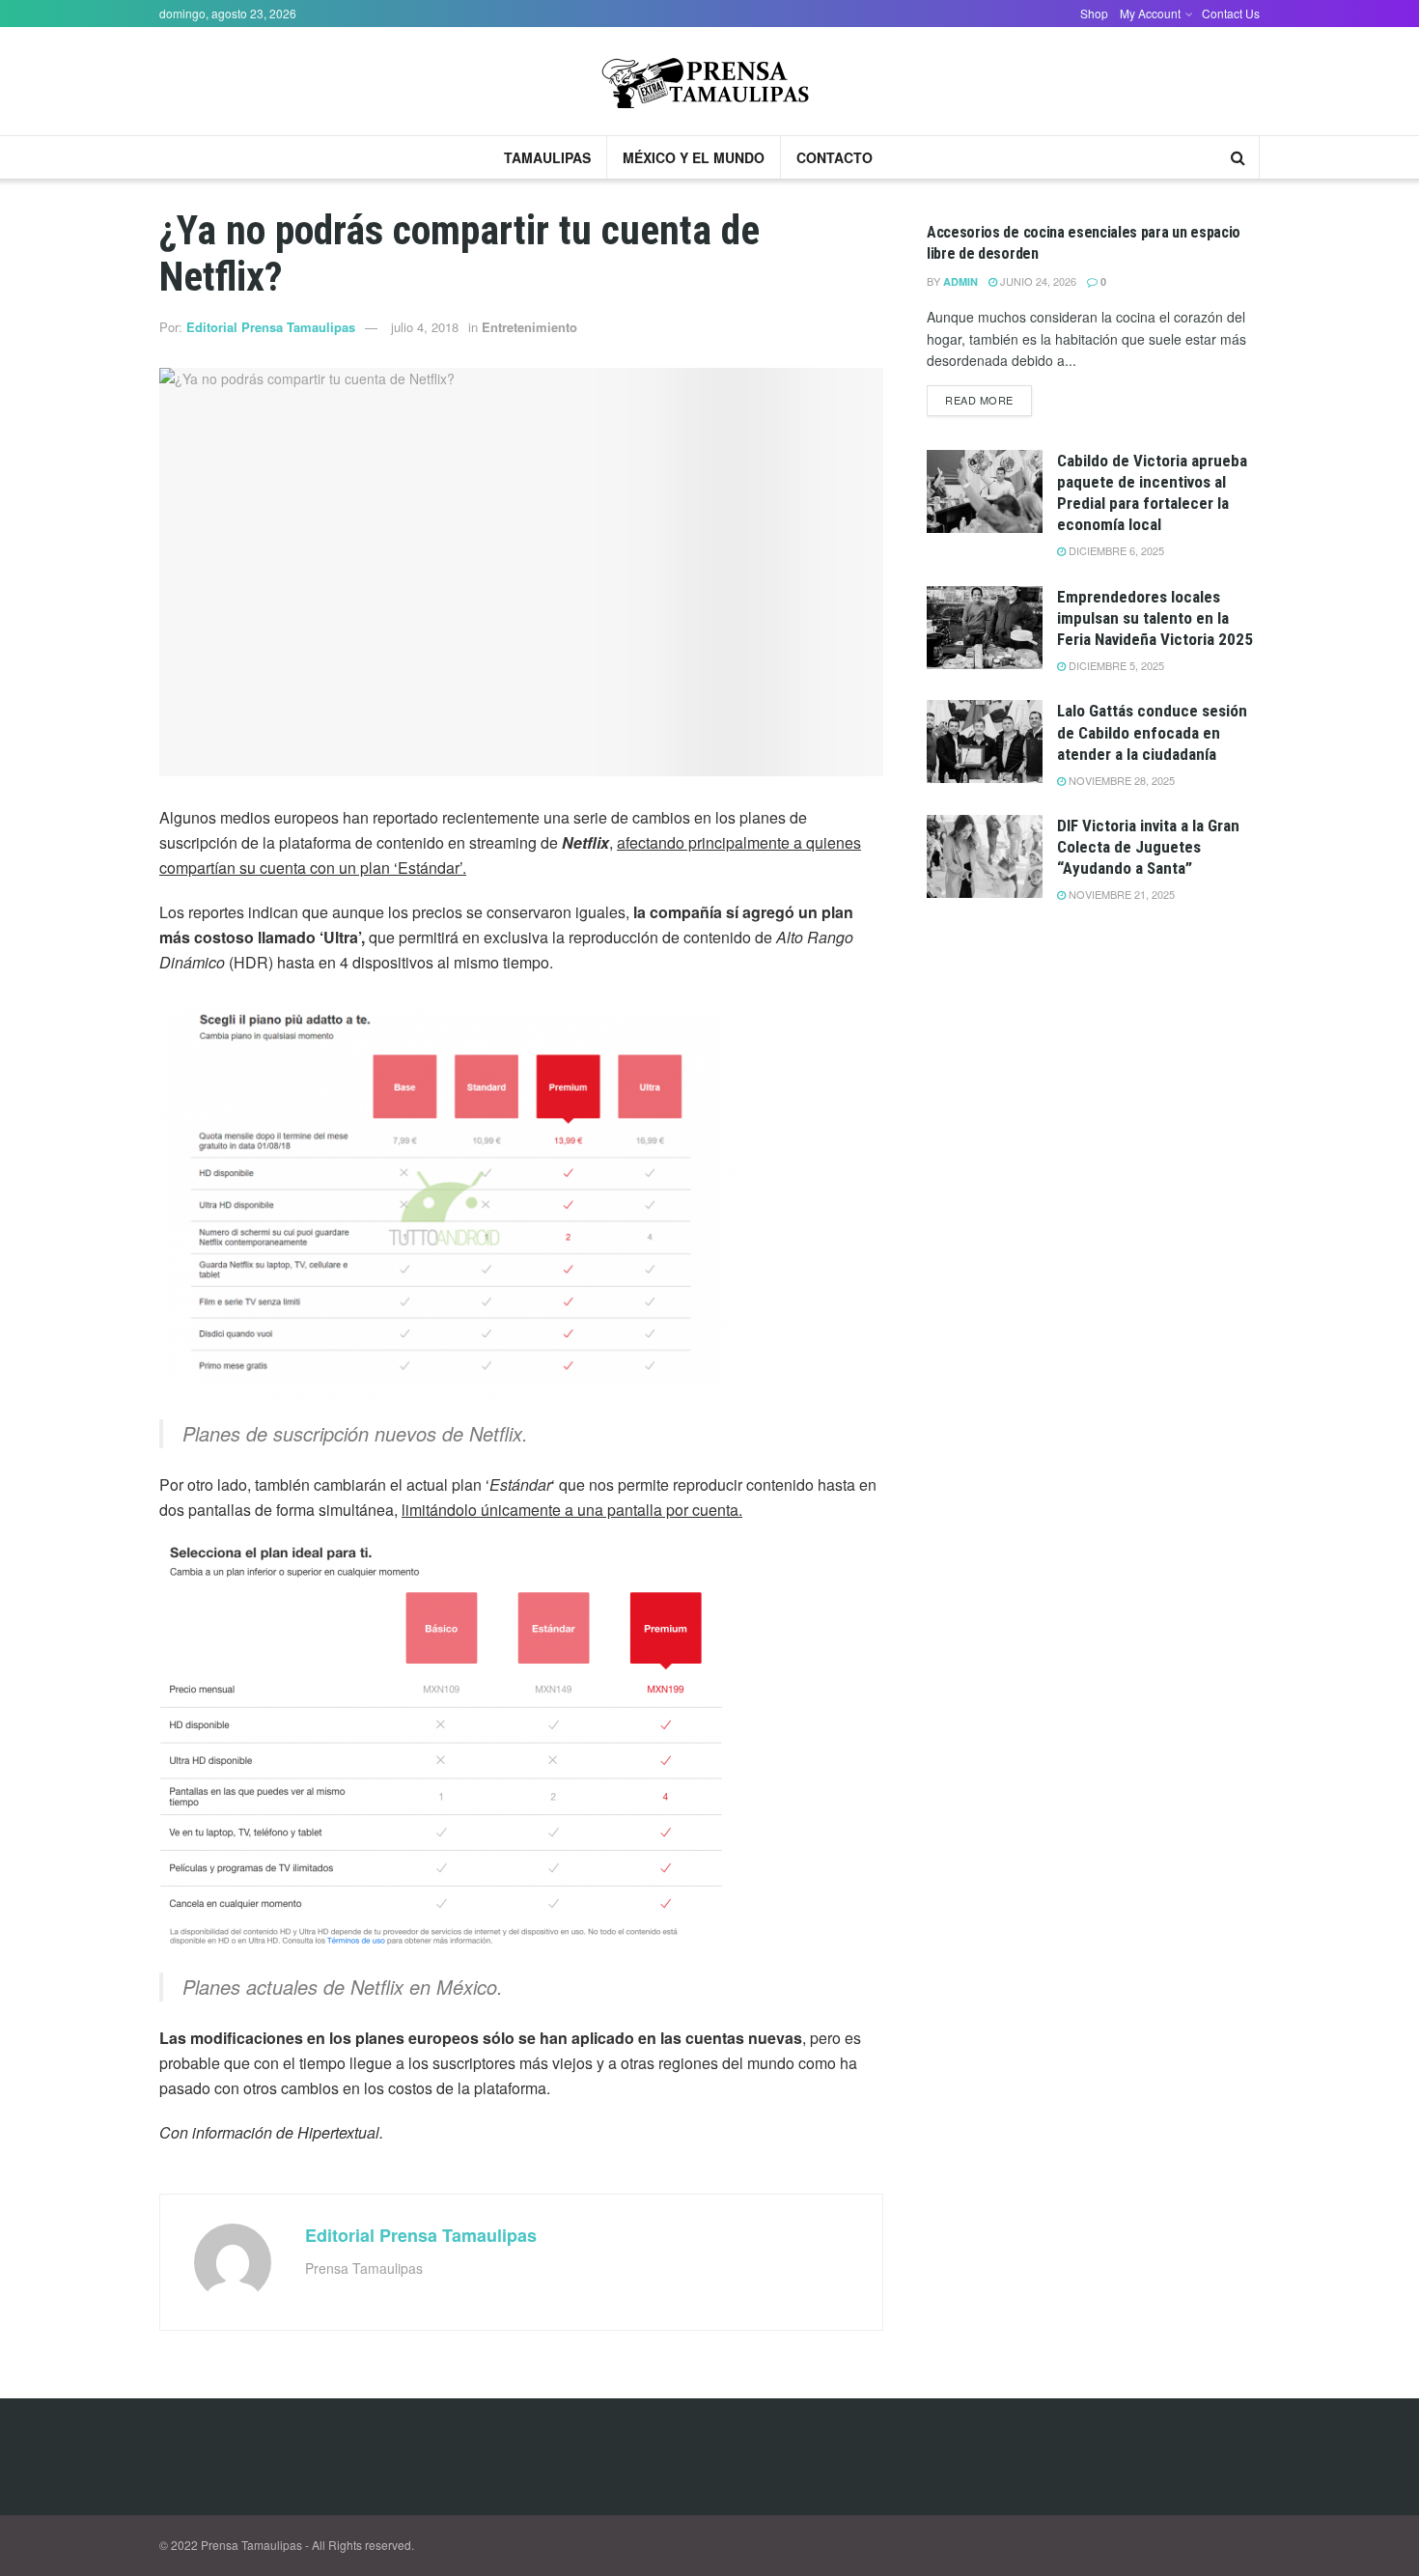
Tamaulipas (547, 157)
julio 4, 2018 (425, 327)
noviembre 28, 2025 (1120, 780)
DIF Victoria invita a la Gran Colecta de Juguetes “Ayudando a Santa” (1148, 847)
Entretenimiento (529, 327)
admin (960, 281)
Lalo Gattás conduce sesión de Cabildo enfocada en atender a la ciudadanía (1152, 732)
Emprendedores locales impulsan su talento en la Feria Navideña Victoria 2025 (1155, 618)
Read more (979, 400)
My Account (1150, 13)
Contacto (835, 157)
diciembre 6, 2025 (1115, 550)
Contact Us (1231, 13)
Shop (1094, 13)
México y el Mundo (694, 157)
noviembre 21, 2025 (1120, 894)
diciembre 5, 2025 (1115, 665)
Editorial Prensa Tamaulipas (271, 327)
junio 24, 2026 (1037, 281)
